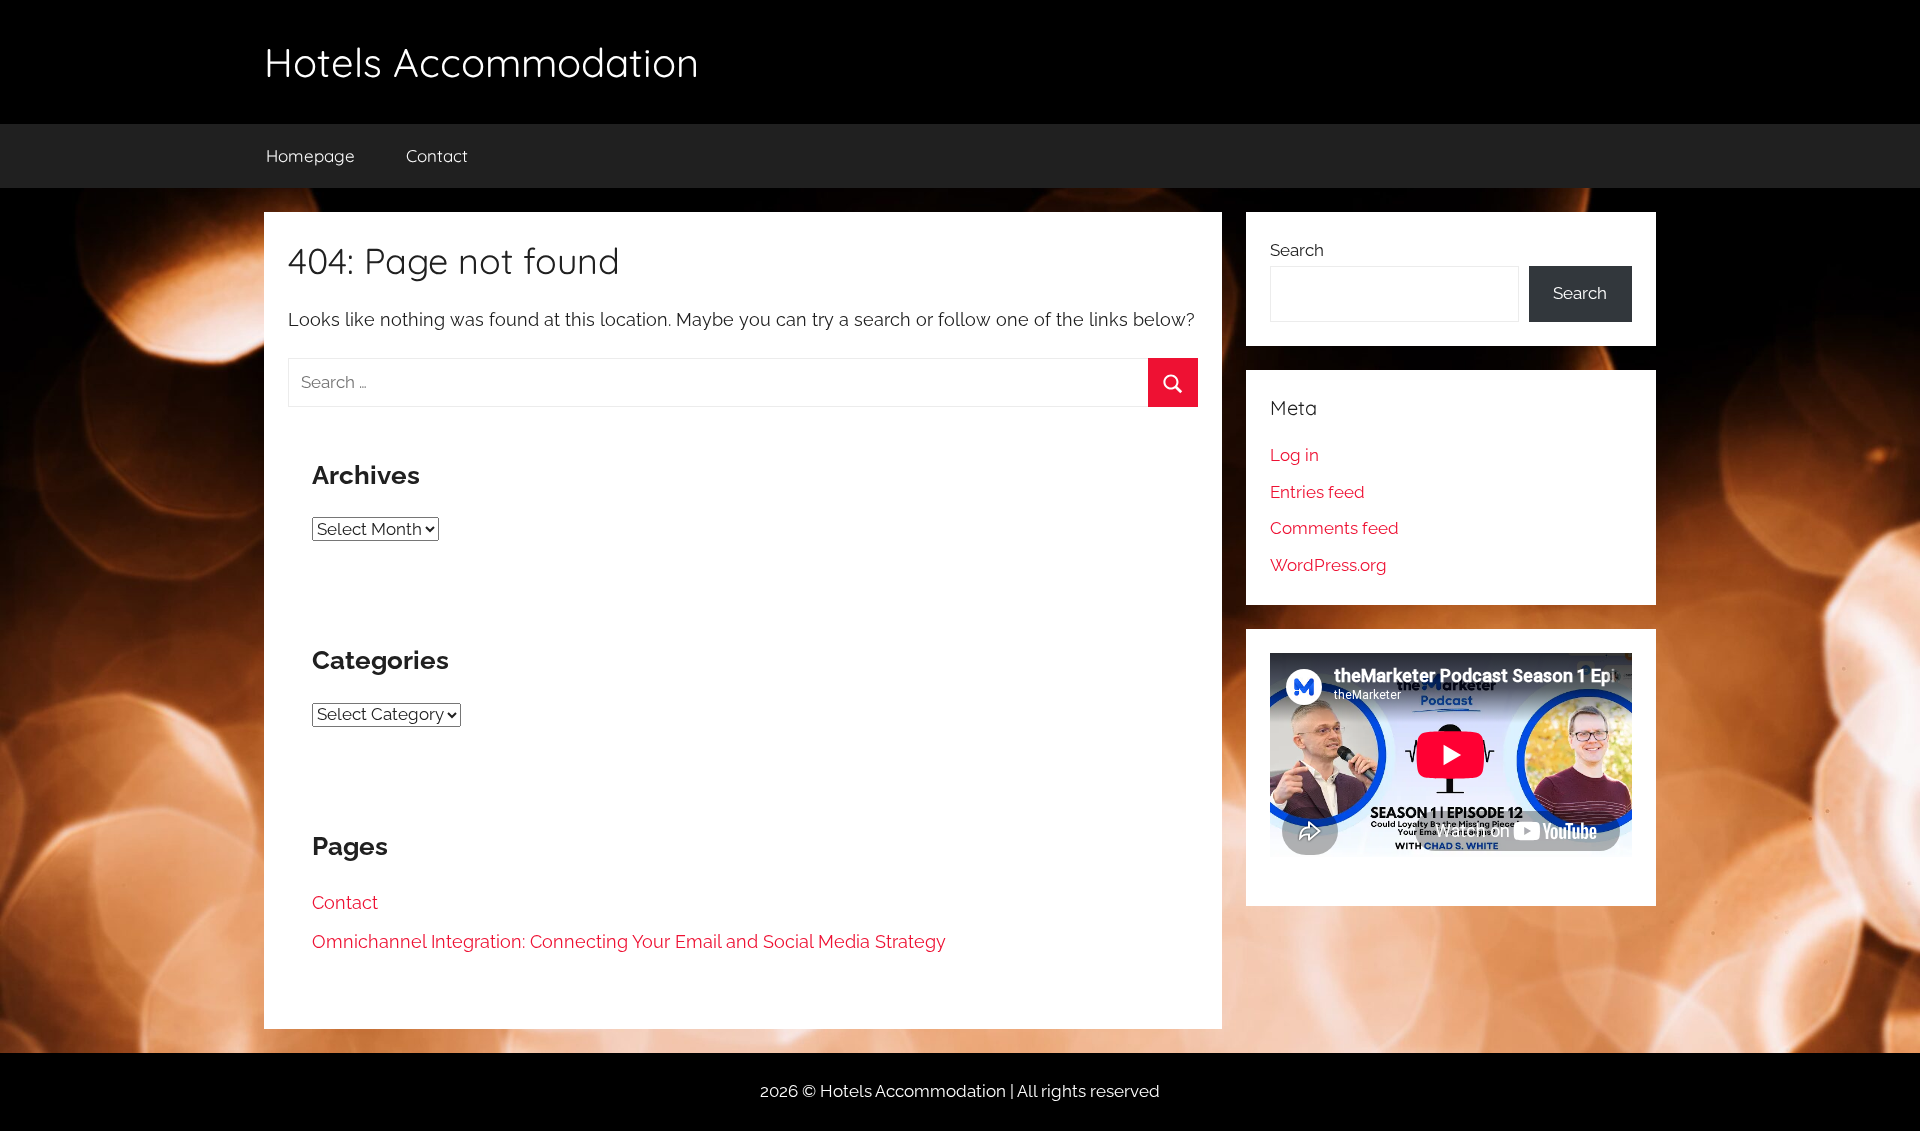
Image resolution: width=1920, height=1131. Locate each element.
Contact (437, 155)
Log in (1294, 455)
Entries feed (1317, 492)
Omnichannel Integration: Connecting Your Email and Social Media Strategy (629, 941)
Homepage (310, 155)
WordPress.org (1328, 565)
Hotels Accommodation (481, 62)
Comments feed (1334, 528)
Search (1297, 250)
